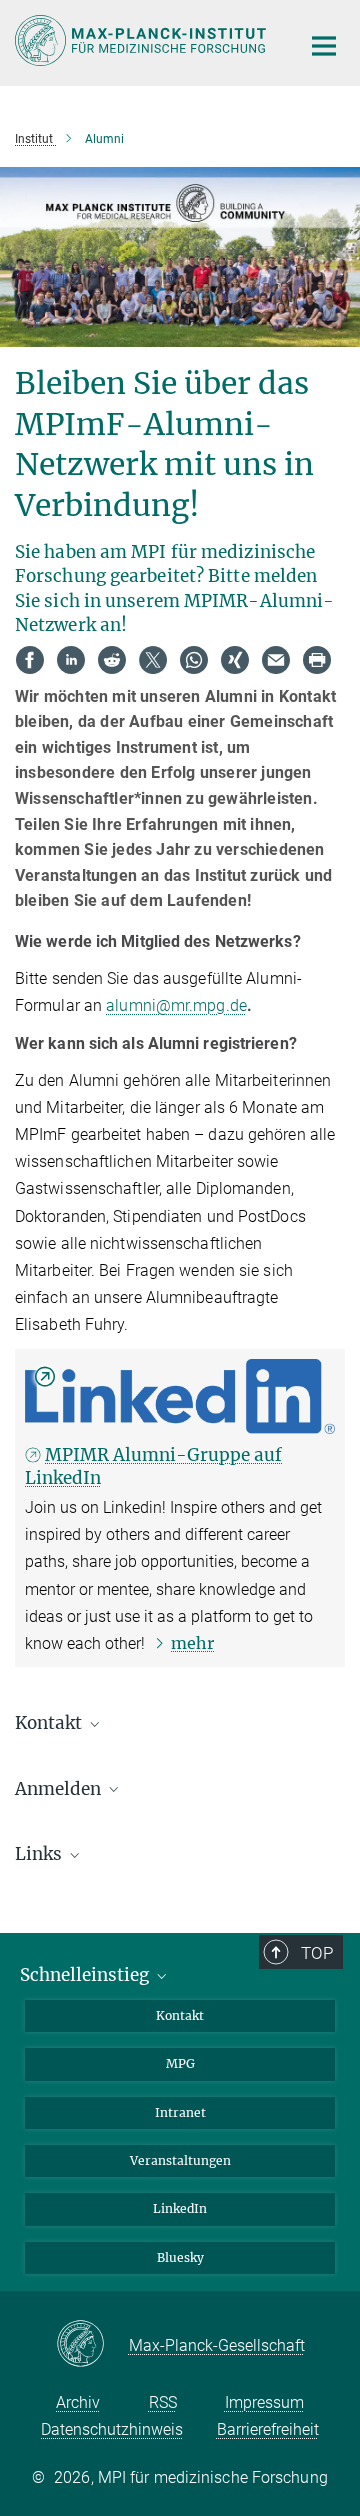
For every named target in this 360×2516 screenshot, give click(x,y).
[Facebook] (30, 660)
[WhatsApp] (194, 660)
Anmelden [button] (60, 1789)
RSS (163, 2402)
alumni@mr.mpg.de (176, 1005)
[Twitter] (153, 660)
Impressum (264, 2402)
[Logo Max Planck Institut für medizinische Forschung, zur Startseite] (142, 40)
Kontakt (180, 2015)
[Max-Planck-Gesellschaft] (92, 2345)
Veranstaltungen (180, 2160)
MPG (180, 2063)
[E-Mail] (276, 660)
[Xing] (235, 660)
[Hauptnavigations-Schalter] (324, 46)
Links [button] (40, 1854)
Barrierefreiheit (268, 2429)
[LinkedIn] (71, 660)
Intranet (180, 2112)
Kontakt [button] (50, 1723)
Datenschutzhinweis (112, 2429)
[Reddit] (112, 660)
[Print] (317, 660)
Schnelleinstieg (86, 1975)
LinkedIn (180, 2208)
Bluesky (180, 2257)
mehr (192, 1643)
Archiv (78, 2402)
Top (317, 1953)
